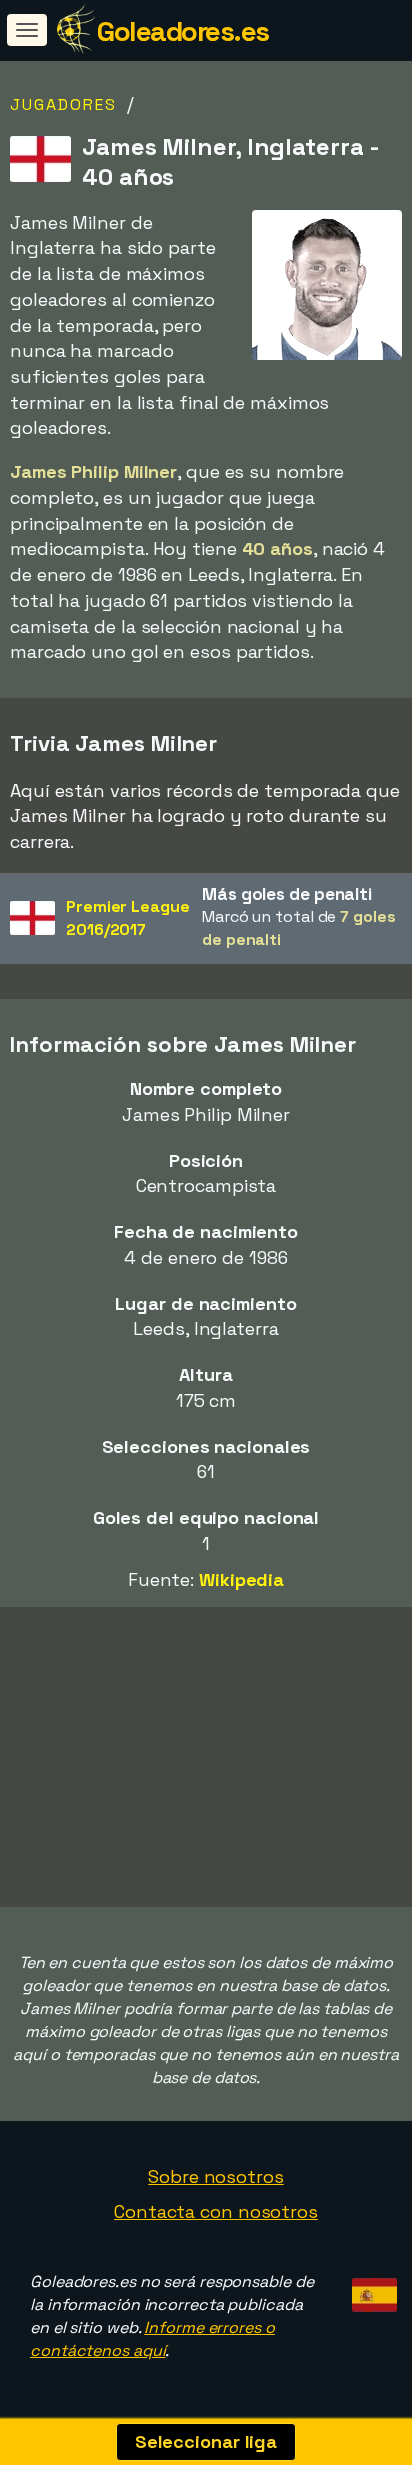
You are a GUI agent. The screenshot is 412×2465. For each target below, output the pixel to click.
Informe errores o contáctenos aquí (152, 2339)
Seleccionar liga (206, 2441)
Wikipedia (241, 1579)
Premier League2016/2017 (128, 918)
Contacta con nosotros (216, 2211)
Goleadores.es (183, 31)
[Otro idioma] (371, 2289)
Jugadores (63, 104)
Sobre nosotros (216, 2176)
